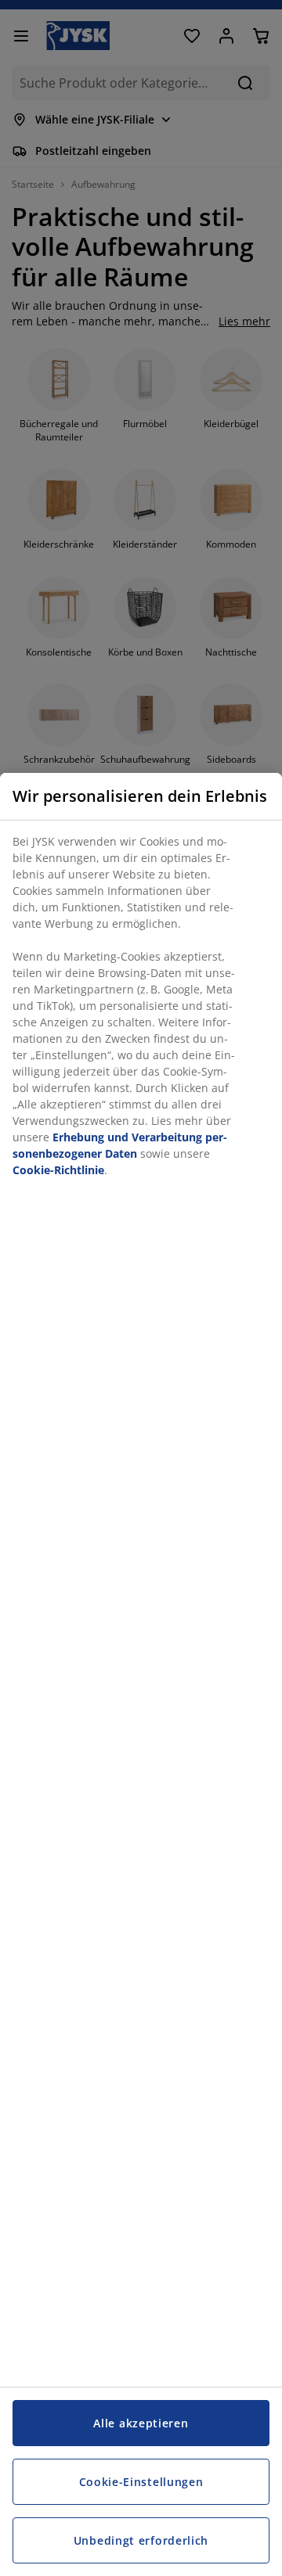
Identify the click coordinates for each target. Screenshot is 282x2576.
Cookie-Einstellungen (141, 2482)
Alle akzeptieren (141, 2423)
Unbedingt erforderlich (141, 2540)
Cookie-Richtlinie (58, 1170)
